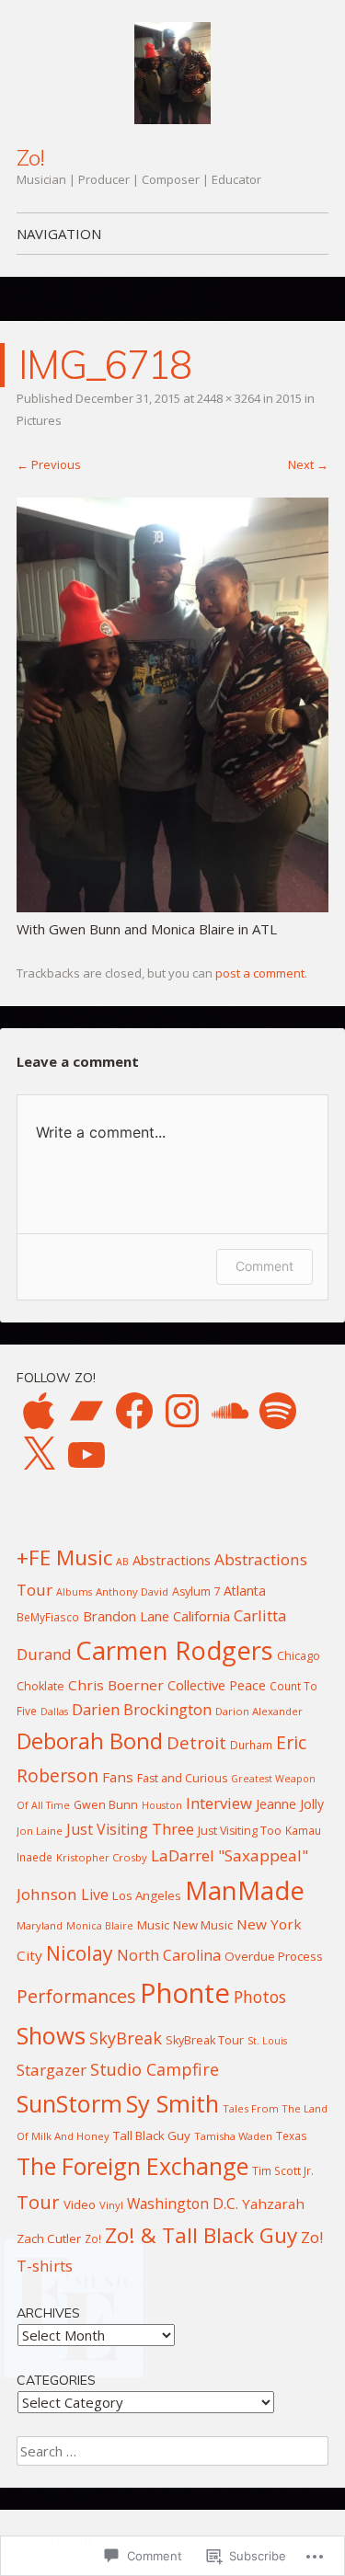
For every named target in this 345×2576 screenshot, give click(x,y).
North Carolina (169, 1955)
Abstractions (172, 1560)
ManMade (245, 1890)
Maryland (40, 1925)
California (201, 1616)
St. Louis (267, 2041)
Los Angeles (147, 1895)
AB (122, 1562)
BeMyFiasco (48, 1617)
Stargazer (52, 2070)
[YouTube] (86, 1455)
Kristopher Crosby (102, 1857)
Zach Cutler (49, 2238)
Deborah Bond (90, 1741)
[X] (39, 1455)
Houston (162, 1805)
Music (153, 1925)
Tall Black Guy (152, 2135)
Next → (308, 464)
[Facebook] (134, 1411)
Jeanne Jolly (290, 1804)
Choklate (40, 1686)
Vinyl (111, 2205)
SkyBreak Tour (205, 2040)
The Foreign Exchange (132, 2166)
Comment (264, 1266)
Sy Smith (172, 2104)
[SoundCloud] (230, 1411)
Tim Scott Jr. (283, 2170)
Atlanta (245, 1591)
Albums (74, 1592)
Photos (260, 1997)
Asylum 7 (196, 1591)
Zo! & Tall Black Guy (201, 2235)
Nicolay (80, 1953)
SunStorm (69, 2103)
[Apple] (39, 1411)
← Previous (49, 464)
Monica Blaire (100, 1926)
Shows (51, 2035)
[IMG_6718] (172, 907)
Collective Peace (217, 1685)
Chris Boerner (116, 1685)
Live (95, 1895)
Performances (76, 1996)
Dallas (54, 1712)
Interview (219, 1803)
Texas (292, 2135)
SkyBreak (126, 2038)
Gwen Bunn (106, 1805)
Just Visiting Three (130, 1829)
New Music (203, 1925)
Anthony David (132, 1591)
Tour (38, 2202)
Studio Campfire (155, 2069)
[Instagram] (182, 1411)
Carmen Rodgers (174, 1650)
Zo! (30, 157)
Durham (251, 1745)
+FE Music (64, 1557)
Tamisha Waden (233, 2136)
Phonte (185, 1993)
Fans (118, 1777)
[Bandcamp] (86, 1411)
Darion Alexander (259, 1711)
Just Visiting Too (240, 1831)
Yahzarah (273, 2204)
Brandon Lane (126, 1616)
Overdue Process (274, 1956)
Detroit (196, 1743)
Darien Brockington (142, 1709)
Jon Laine (40, 1831)
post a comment (260, 973)
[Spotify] (278, 1411)
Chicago (299, 1656)
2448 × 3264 (229, 398)
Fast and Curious (182, 1778)
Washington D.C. (183, 2204)
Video (80, 2204)
